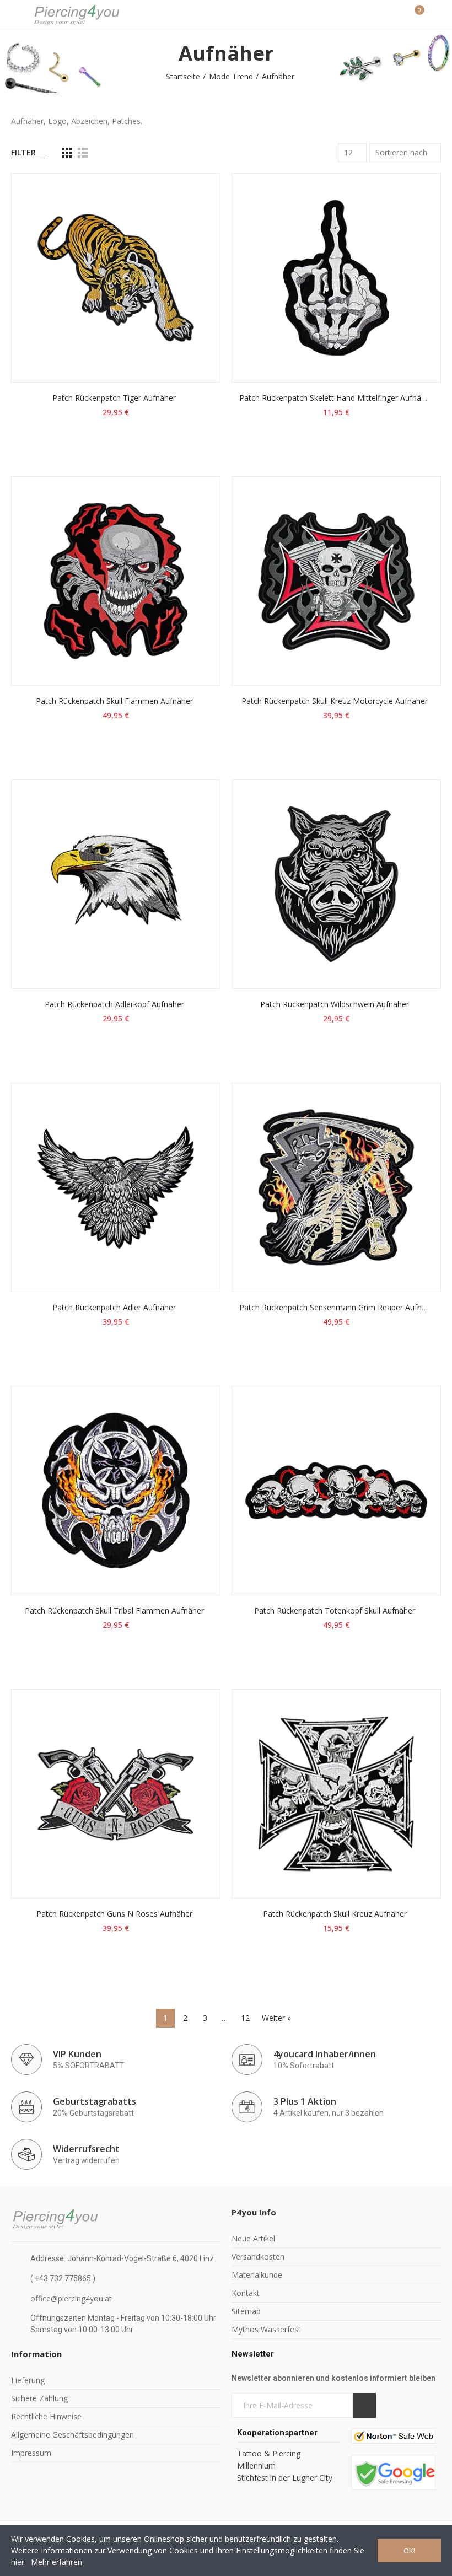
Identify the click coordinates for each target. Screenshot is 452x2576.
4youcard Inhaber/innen (325, 2054)
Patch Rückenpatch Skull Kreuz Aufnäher (335, 1914)
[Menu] (16, 15)
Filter (23, 152)
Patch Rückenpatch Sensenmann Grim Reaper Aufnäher (338, 1307)
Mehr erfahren (57, 2562)
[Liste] (83, 153)
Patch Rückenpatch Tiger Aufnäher (114, 398)
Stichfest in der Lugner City (286, 2478)
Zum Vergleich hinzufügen (193, 192)
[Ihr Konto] (435, 15)
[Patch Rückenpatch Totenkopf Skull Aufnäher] (336, 1491)
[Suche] (396, 15)
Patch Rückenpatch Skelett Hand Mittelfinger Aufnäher (336, 398)
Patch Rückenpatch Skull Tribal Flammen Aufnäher (114, 1610)
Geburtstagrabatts (95, 2101)
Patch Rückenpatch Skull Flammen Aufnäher (114, 701)
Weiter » (276, 2018)
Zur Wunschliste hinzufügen (193, 214)
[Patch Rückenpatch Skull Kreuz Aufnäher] (336, 1794)
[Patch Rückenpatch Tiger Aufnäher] (116, 278)
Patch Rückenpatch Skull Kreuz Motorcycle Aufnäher (335, 701)
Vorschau (193, 236)
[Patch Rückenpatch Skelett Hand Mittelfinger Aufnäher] (336, 278)
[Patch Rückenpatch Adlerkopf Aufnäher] (116, 884)
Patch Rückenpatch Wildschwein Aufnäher (335, 1004)
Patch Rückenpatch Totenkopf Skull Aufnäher (335, 1610)
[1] (364, 2405)
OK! (409, 2551)
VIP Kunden (77, 2054)
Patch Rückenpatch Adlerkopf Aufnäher (114, 1004)
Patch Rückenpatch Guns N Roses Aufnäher (114, 1914)
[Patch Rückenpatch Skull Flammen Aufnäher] (116, 581)
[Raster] (67, 153)
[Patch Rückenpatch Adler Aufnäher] (116, 1187)
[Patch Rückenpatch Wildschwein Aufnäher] (336, 884)
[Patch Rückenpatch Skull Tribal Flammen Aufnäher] (116, 1491)
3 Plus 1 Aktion (305, 2101)
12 (245, 2018)
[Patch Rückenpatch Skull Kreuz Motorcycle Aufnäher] (336, 581)
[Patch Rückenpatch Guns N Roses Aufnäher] (116, 1794)
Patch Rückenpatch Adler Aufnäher (114, 1307)
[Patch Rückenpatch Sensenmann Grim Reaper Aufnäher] (336, 1187)
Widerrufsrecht (86, 2149)
